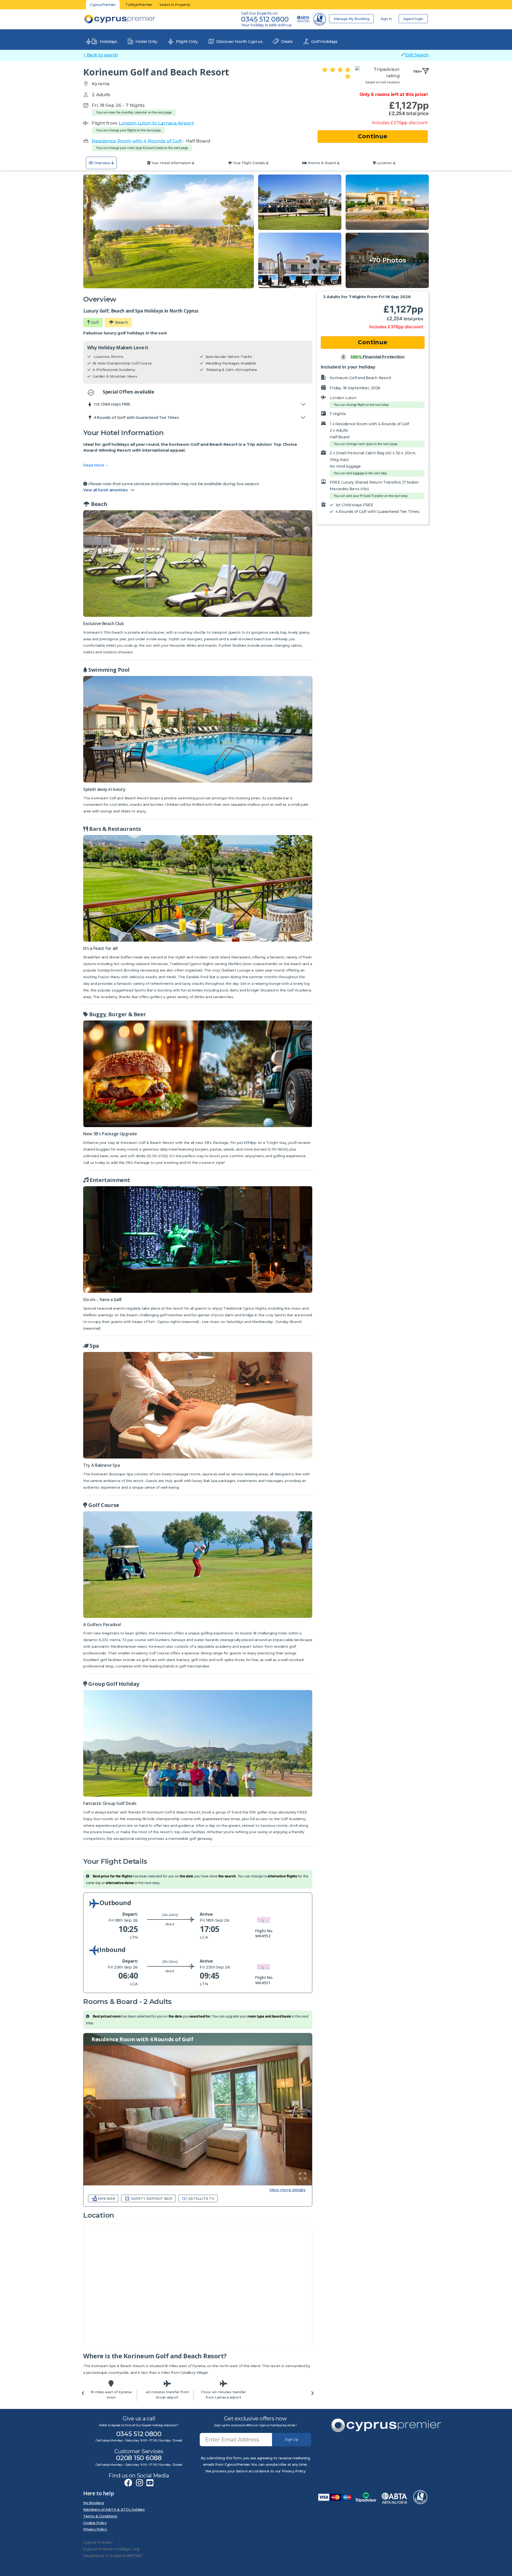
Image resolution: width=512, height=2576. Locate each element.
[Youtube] (150, 2483)
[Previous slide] (83, 2393)
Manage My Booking (351, 19)
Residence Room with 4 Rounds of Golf (137, 141)
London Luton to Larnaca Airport (156, 123)
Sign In (386, 19)
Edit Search (417, 55)
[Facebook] (128, 2483)
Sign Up (292, 2439)
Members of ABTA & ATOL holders (114, 2509)
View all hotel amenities (107, 490)
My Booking (94, 2503)
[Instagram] (139, 2483)
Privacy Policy (95, 2529)
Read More (94, 465)
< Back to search (101, 55)
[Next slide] (312, 2393)
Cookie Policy (95, 2523)
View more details (287, 2190)
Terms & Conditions (100, 2516)
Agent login (413, 19)
